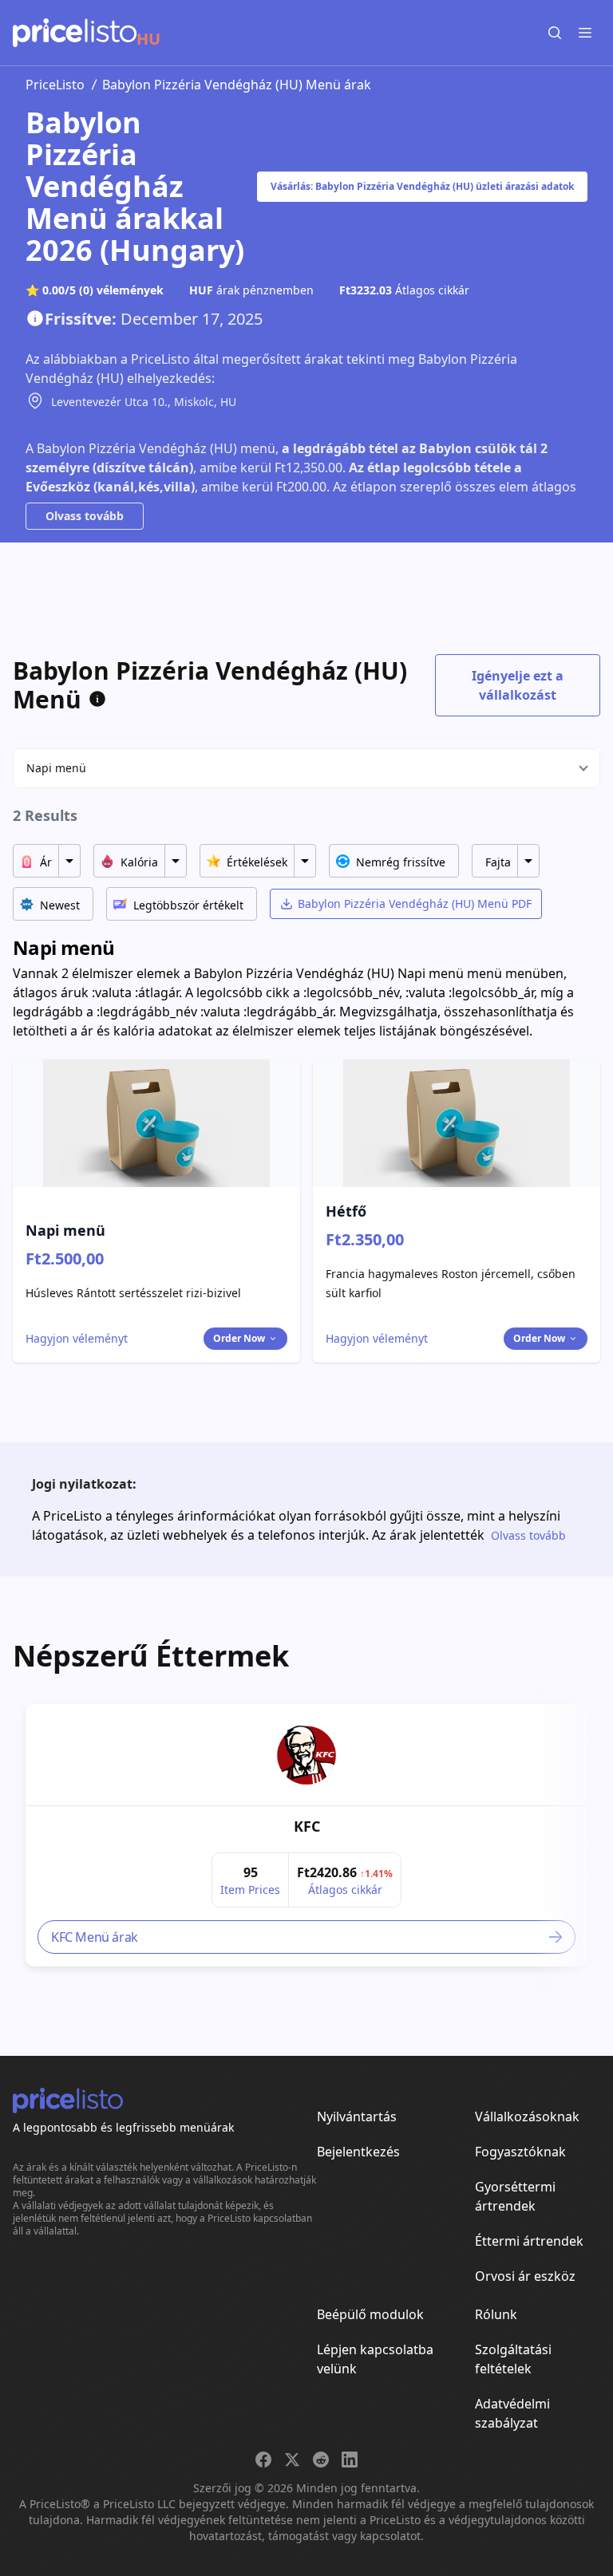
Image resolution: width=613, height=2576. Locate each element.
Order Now (239, 1338)
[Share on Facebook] (263, 2460)
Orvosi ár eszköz (525, 2276)
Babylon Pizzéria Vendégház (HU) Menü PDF (415, 903)
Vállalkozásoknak (527, 2116)
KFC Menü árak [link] (95, 1937)
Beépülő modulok (370, 2314)
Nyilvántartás (357, 2116)
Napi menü (56, 768)
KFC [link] (307, 1826)
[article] (306, 1835)
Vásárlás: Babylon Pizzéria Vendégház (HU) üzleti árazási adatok (422, 186)
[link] (306, 1755)
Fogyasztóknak (520, 2152)
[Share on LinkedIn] (350, 2460)
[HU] (75, 33)
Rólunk (496, 2314)
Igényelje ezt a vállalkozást (518, 685)
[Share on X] (292, 2460)
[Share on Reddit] (321, 2460)
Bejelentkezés (358, 2152)
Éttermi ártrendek (529, 2241)
